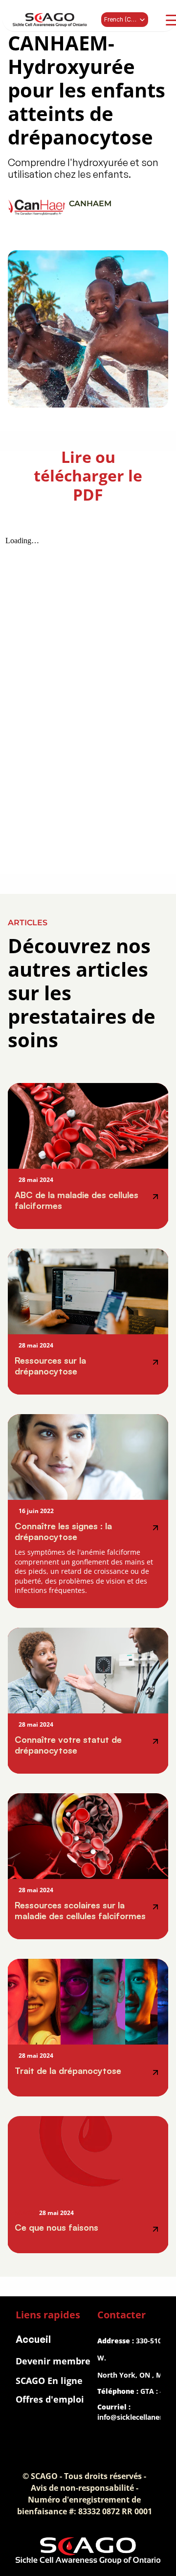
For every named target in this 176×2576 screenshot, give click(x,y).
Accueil (33, 2339)
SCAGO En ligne (49, 2381)
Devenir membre (53, 2361)
